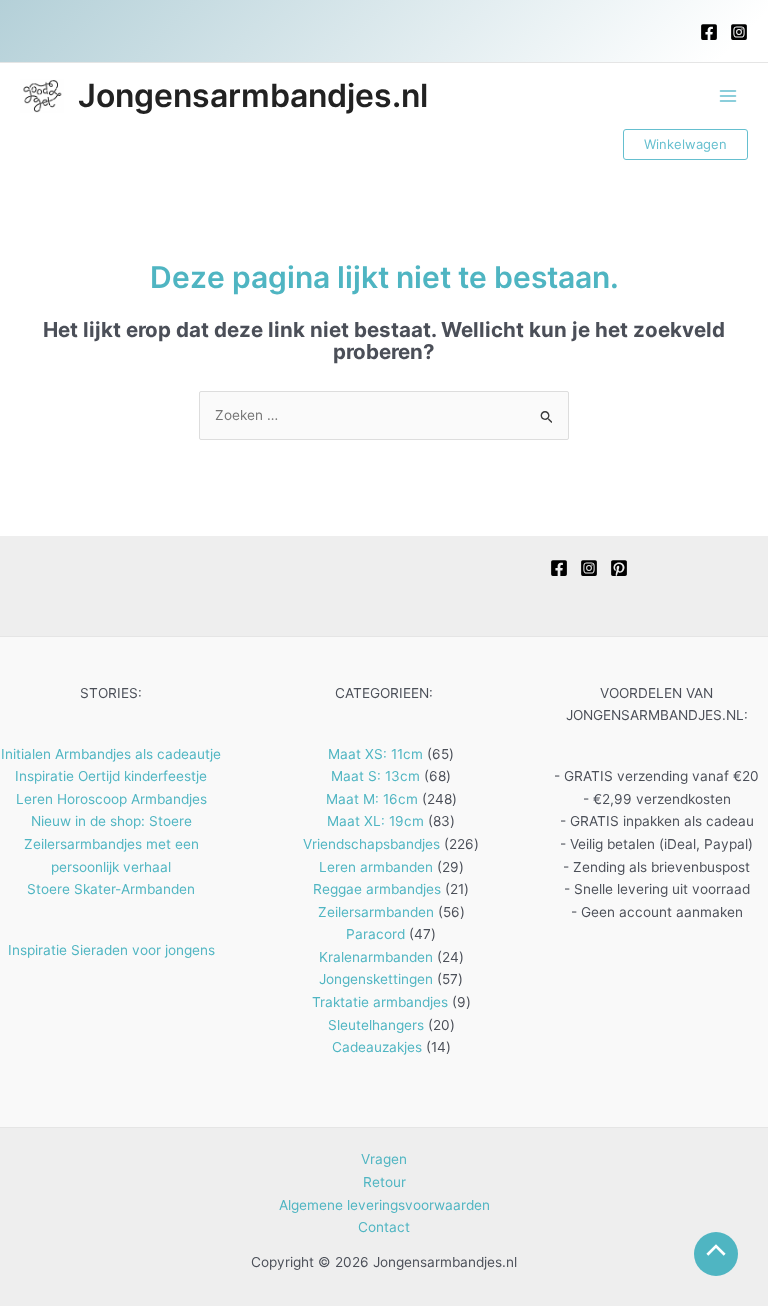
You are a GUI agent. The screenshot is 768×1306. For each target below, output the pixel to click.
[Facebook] (709, 32)
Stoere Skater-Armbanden (111, 889)
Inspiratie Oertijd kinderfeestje (111, 776)
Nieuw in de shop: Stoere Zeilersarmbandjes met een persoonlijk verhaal (111, 843)
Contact (384, 1227)
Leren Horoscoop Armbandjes (111, 799)
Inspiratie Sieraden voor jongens (111, 950)
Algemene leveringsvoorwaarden (384, 1205)
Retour (384, 1182)
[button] (685, 144)
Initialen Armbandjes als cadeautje (111, 754)
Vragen (384, 1159)
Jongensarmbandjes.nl (253, 95)
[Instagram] (739, 32)
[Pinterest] (619, 568)
